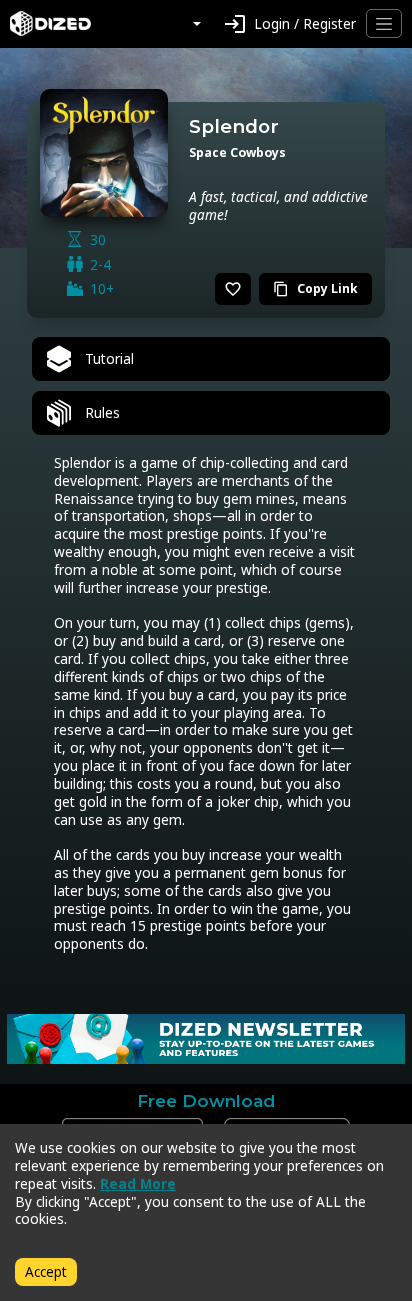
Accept (46, 1271)
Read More (138, 1183)
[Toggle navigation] (384, 23)
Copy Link (315, 288)
